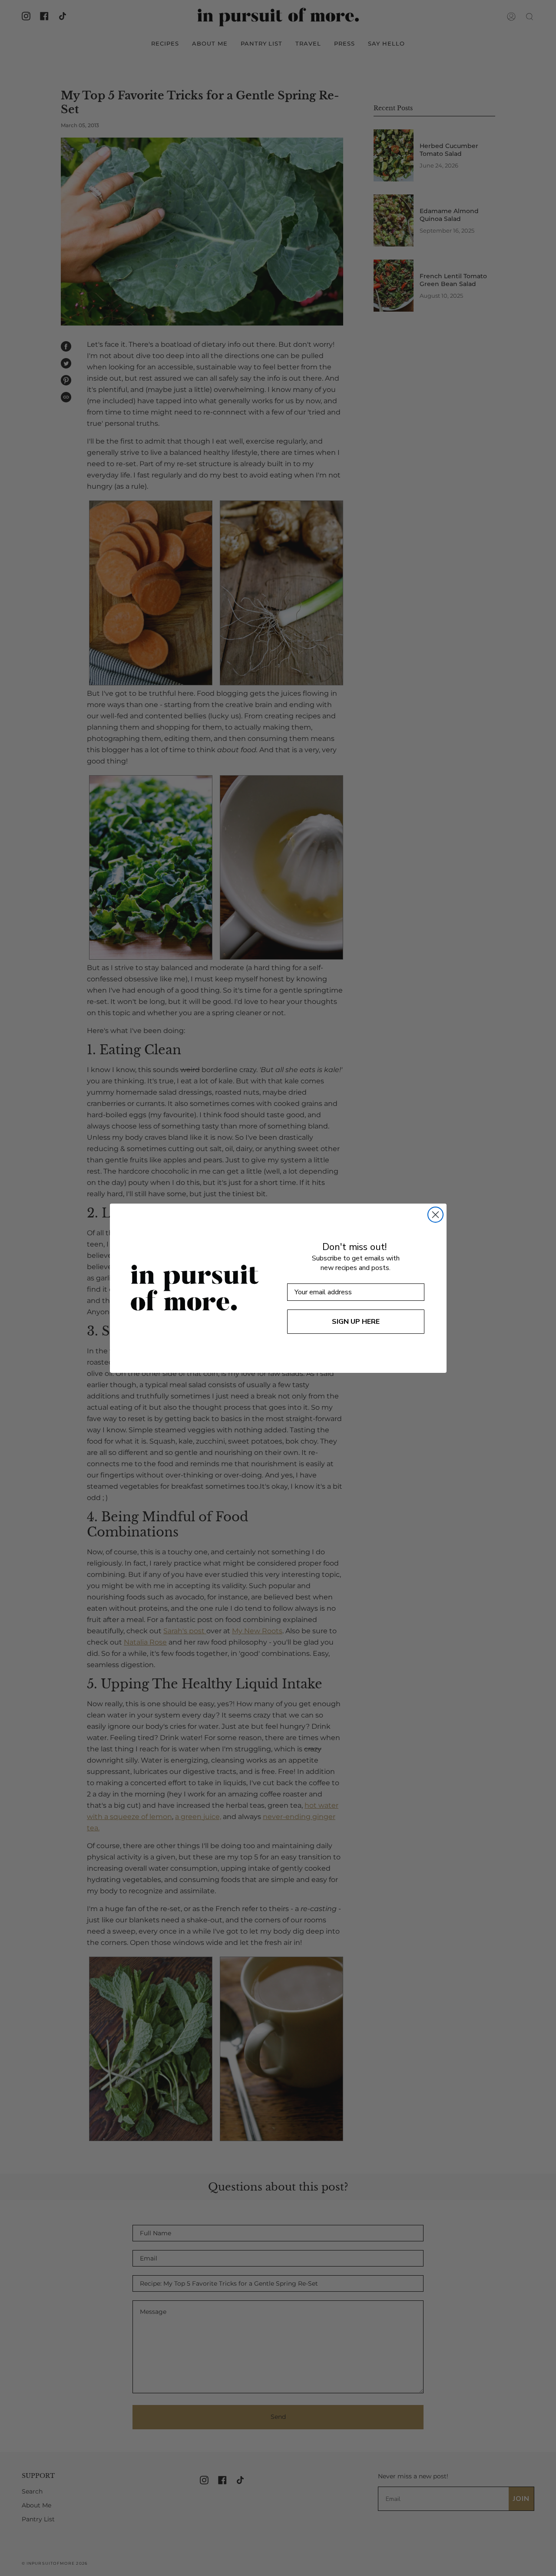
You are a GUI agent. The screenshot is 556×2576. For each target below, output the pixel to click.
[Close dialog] (435, 1215)
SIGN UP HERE (356, 1322)
